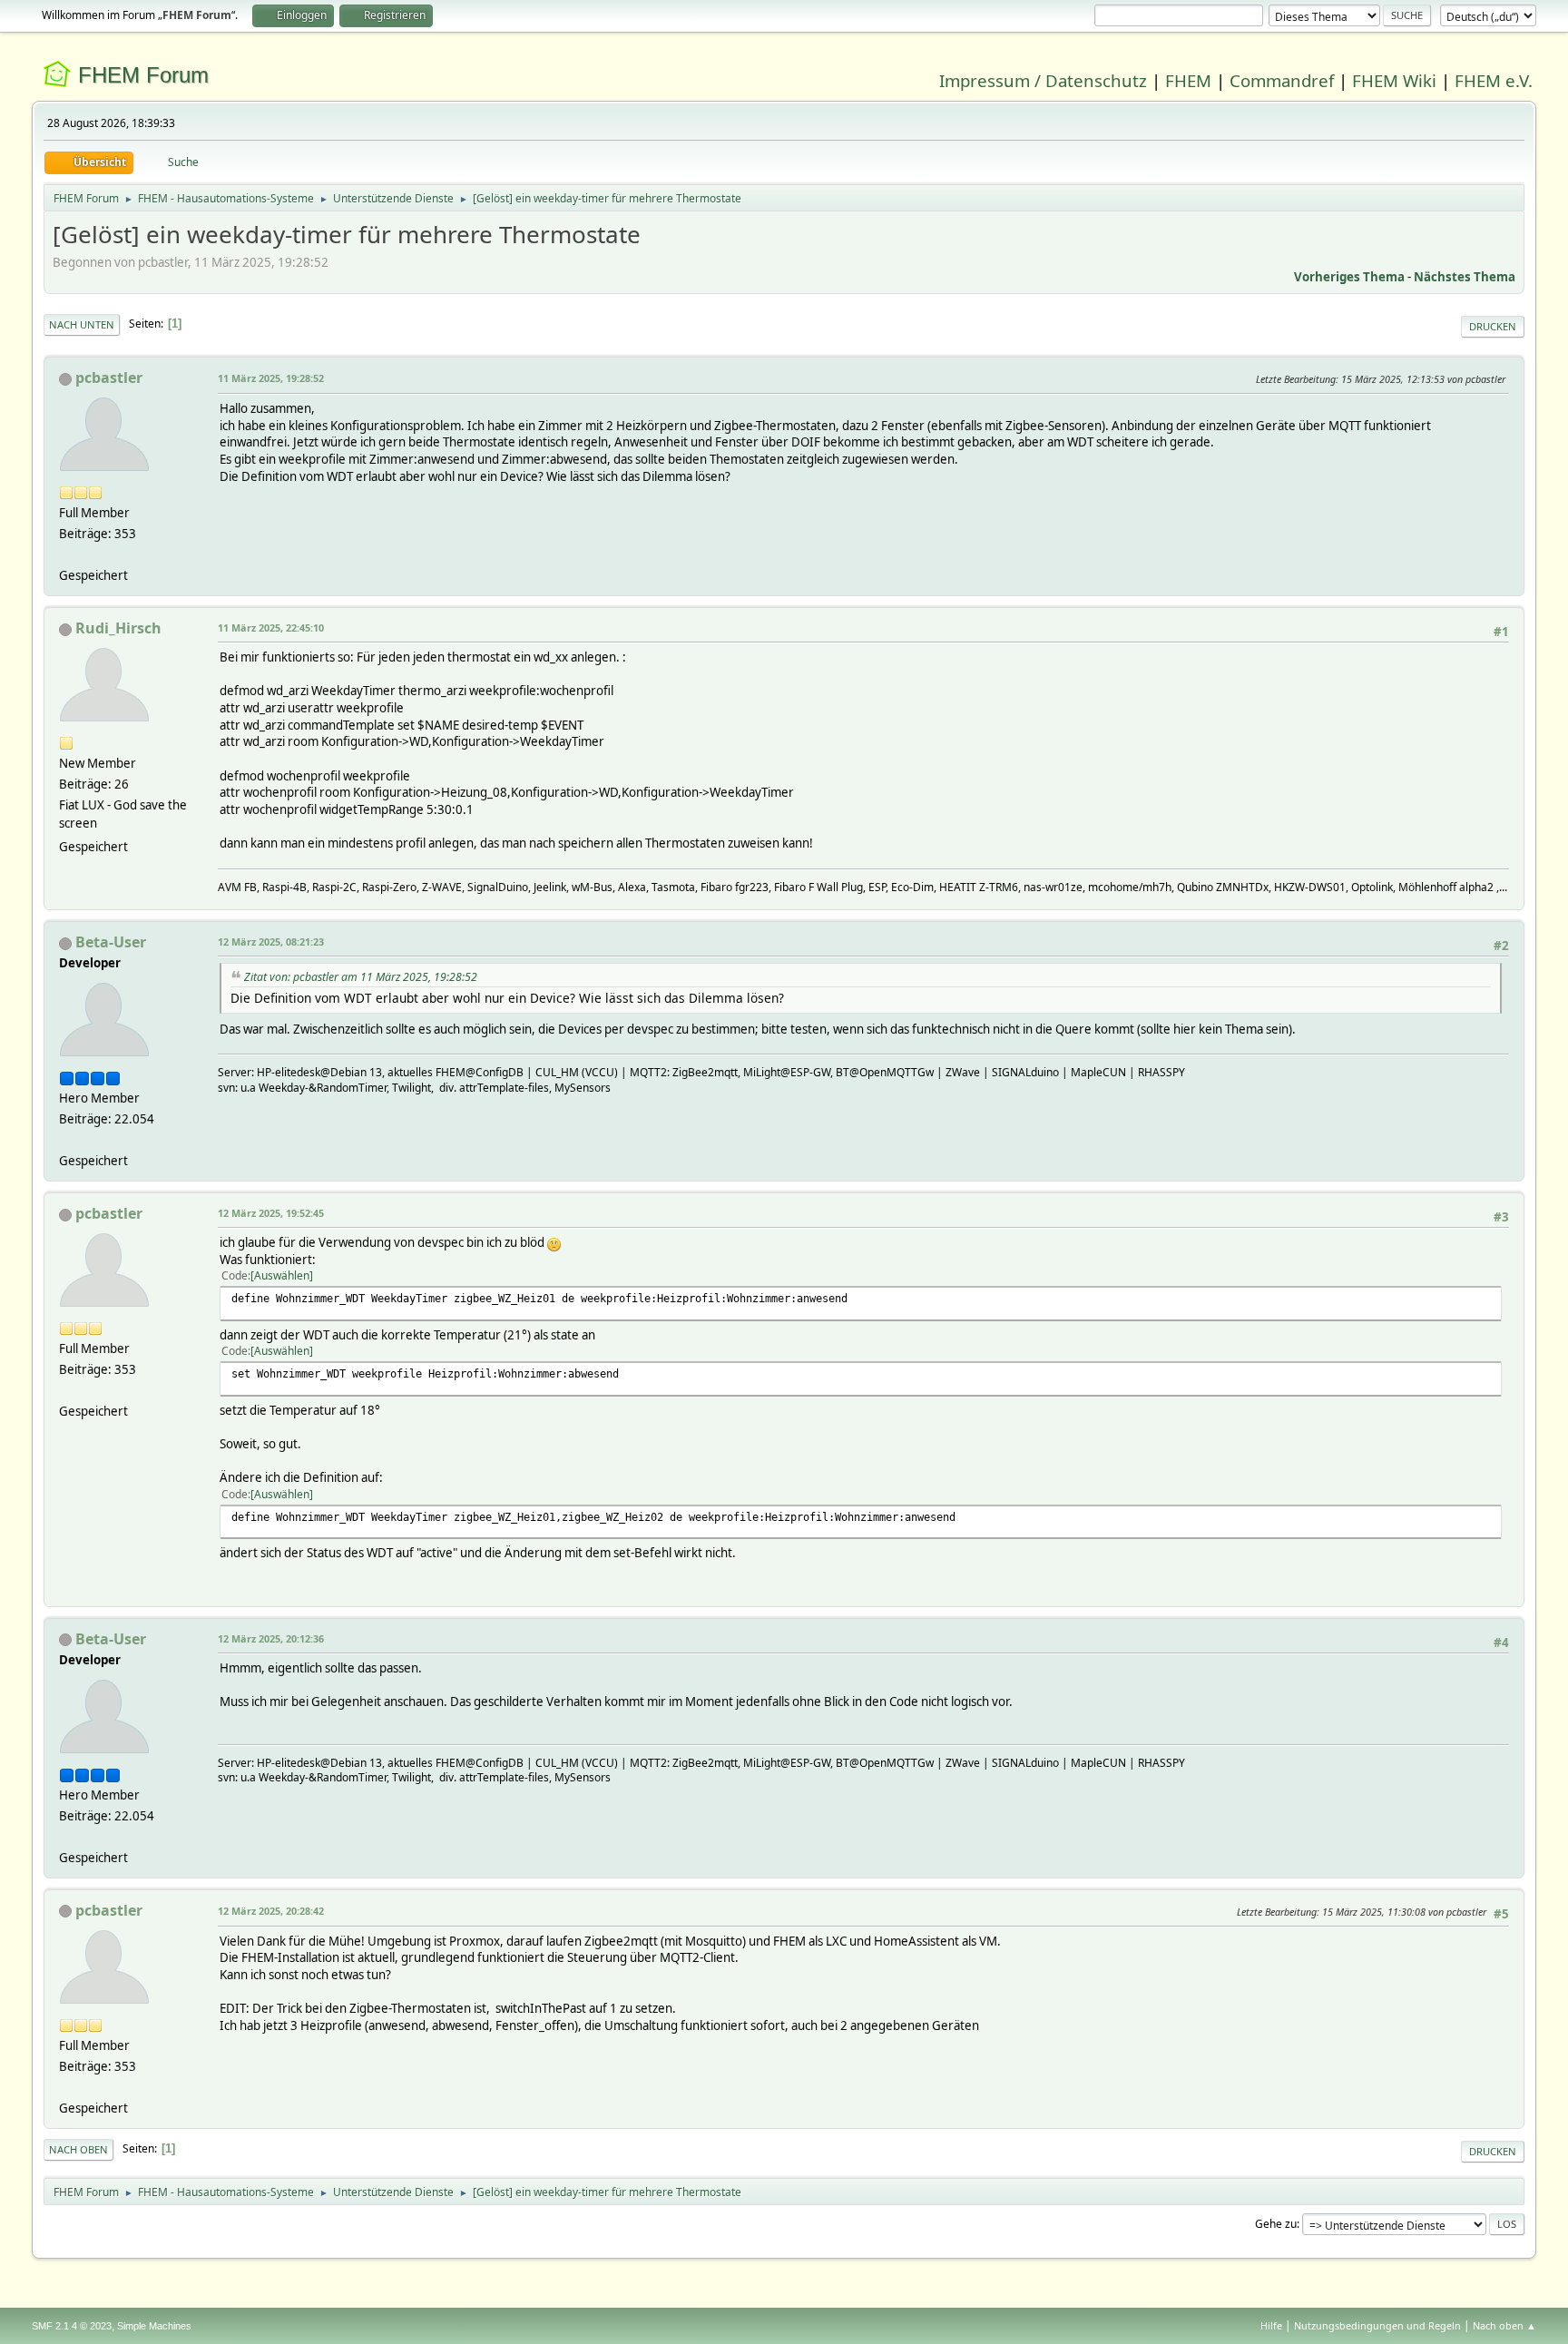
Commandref (1282, 80)
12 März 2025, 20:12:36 (271, 1638)
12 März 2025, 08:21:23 (271, 942)
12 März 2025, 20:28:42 (271, 1911)
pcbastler (109, 378)
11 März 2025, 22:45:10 (271, 628)
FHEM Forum (143, 75)
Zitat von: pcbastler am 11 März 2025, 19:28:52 (361, 977)
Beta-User (111, 942)
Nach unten (82, 324)
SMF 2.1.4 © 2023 (72, 2326)
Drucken (1493, 326)
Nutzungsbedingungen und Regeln (1377, 2325)
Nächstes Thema (1465, 277)
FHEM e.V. (1494, 80)
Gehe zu (1276, 2224)
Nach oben (78, 2149)
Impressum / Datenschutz (1043, 80)
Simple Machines (154, 2326)
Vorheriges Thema (1349, 277)
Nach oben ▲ (1504, 2325)
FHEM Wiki (1394, 80)
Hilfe (1271, 2325)
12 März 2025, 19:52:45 (271, 1213)
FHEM (1188, 80)
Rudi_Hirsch (118, 628)
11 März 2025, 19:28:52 (271, 378)
